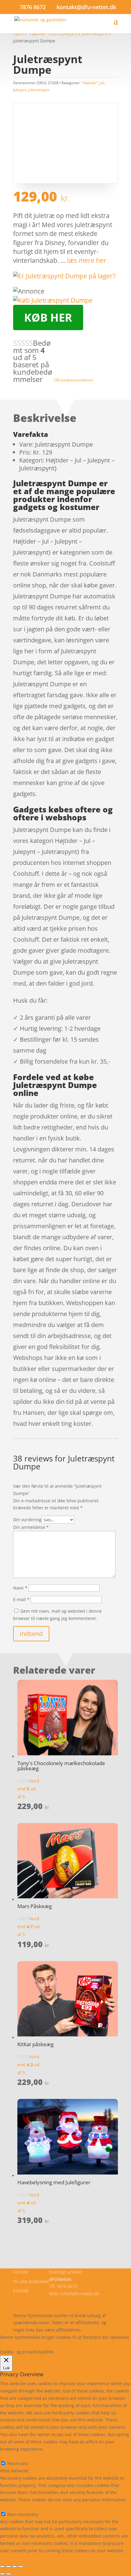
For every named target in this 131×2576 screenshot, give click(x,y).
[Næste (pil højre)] (9, 2574)
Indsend (31, 1634)
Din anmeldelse (31, 1527)
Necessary (18, 2463)
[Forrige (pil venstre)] (2, 2574)
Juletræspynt (39, 90)
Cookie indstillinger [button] (53, 2344)
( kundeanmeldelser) (74, 380)
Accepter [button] (89, 2344)
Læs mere (16, 2344)
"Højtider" (90, 83)
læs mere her (87, 260)
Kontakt (21, 2291)
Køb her (48, 318)
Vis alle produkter (31, 2281)
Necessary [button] (11, 2456)
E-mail (21, 1599)
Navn (20, 1588)
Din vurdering (27, 1520)
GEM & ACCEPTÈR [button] (18, 2558)
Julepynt (20, 90)
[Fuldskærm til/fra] (9, 2567)
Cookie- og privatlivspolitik (40, 2301)
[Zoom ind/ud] (2, 2567)
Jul (102, 83)
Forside (21, 2272)
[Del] (15, 2567)
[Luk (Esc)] (21, 2567)
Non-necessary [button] (15, 2507)
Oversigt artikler (65, 2272)
